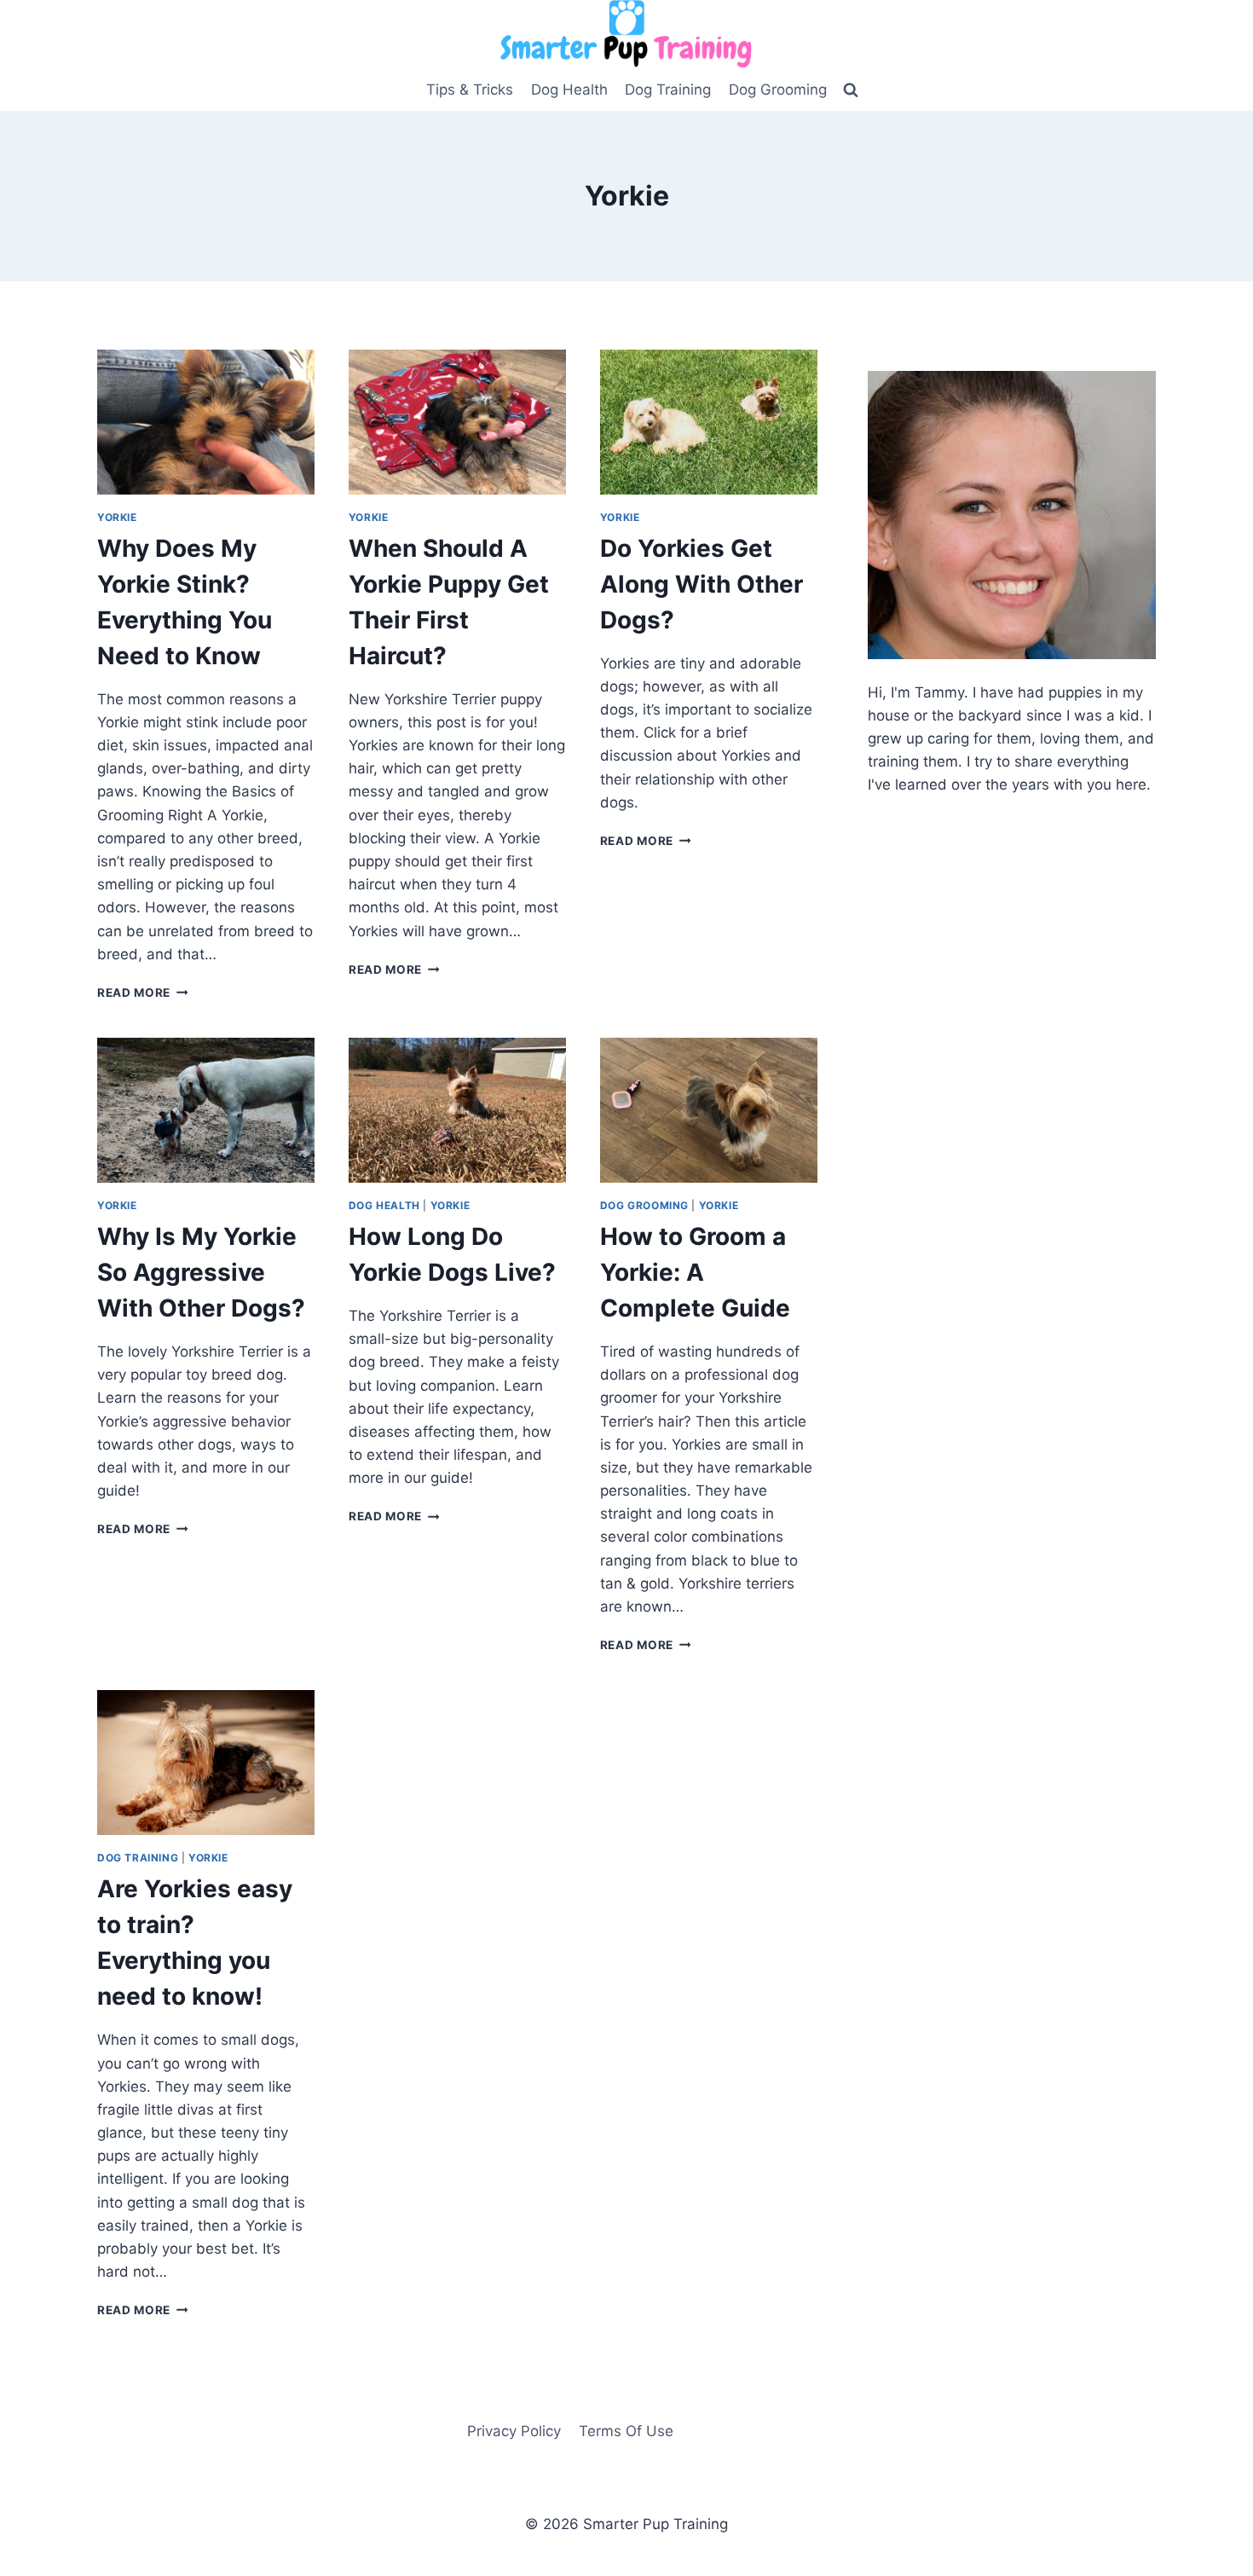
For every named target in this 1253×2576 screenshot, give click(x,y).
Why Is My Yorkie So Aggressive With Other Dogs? (201, 1272)
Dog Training (668, 90)
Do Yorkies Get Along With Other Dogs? (702, 584)
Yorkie (117, 517)
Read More (143, 993)
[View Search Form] (851, 90)
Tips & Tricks (470, 90)
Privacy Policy (514, 2431)
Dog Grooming (778, 90)
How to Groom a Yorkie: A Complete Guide (695, 1272)
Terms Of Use (626, 2431)
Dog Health (569, 90)
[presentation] (206, 422)
